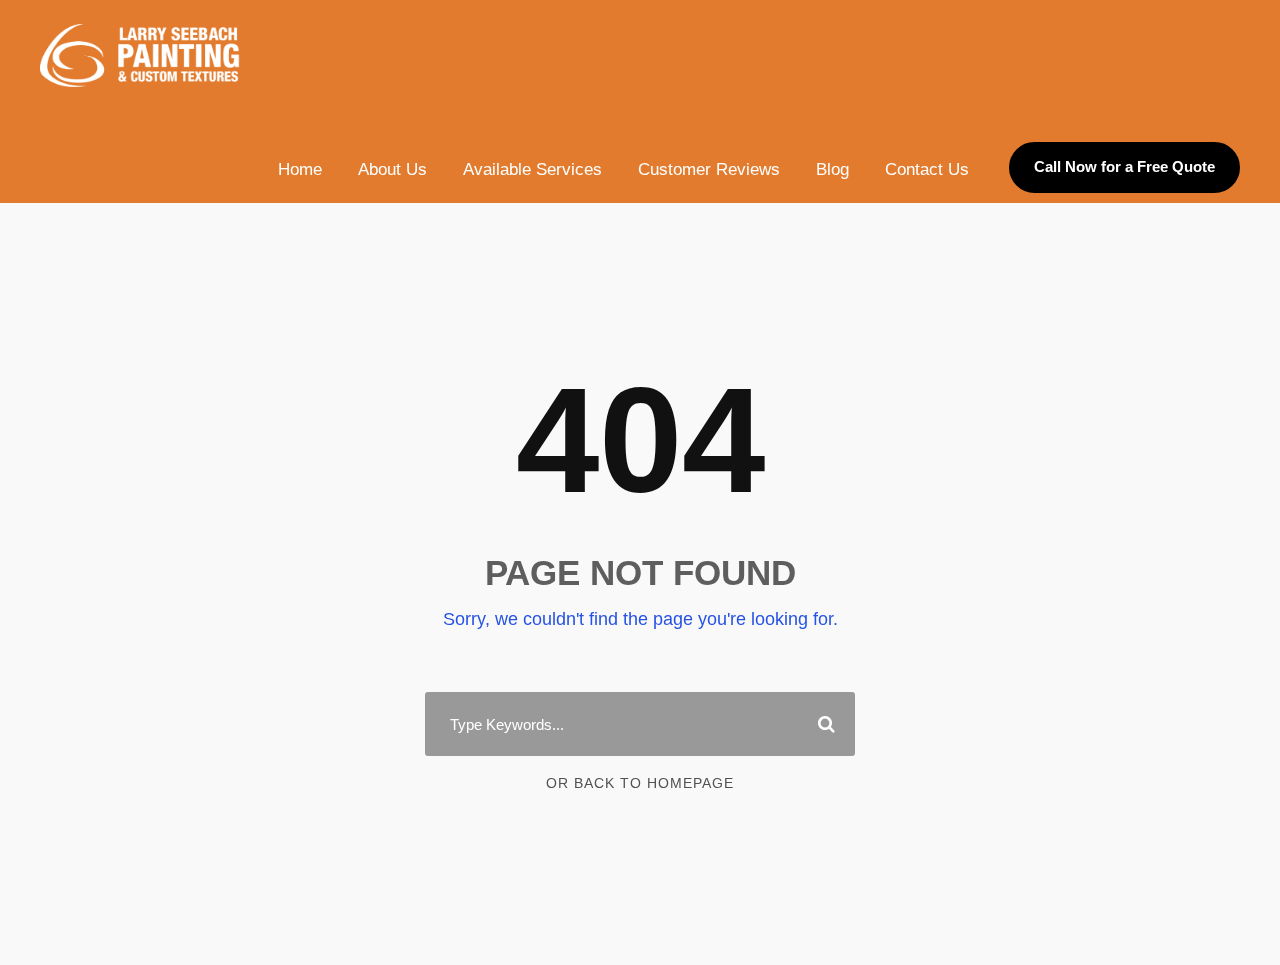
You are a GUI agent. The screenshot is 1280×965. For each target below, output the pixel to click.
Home (300, 169)
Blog (832, 169)
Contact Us (927, 169)
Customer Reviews (709, 169)
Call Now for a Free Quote (1124, 166)
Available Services (532, 169)
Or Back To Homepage (640, 783)
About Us (392, 169)
